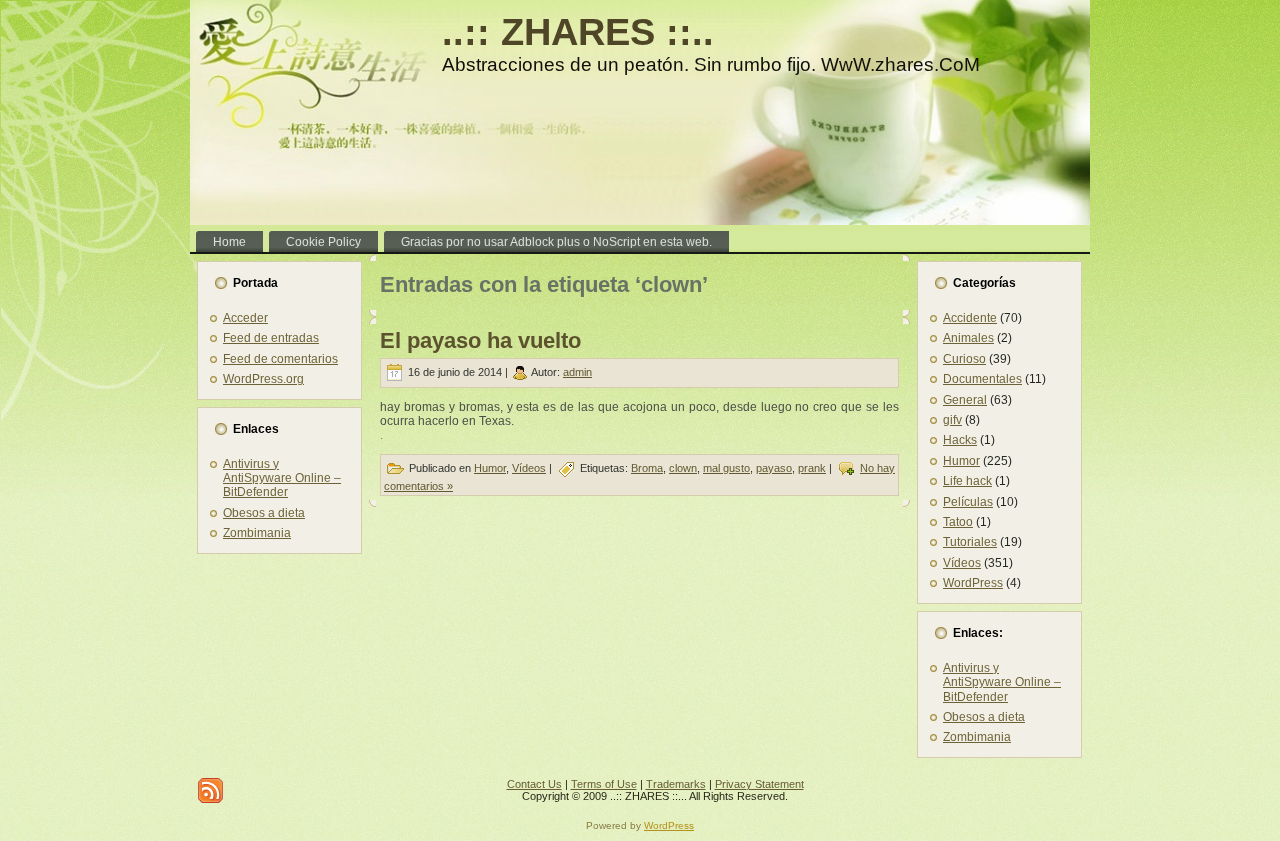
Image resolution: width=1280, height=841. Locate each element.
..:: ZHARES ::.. (578, 32)
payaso (774, 468)
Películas (968, 502)
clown (683, 468)
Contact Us (534, 784)
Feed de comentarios (280, 359)
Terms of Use (604, 784)
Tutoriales (970, 542)
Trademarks (676, 784)
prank (812, 468)
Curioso (964, 359)
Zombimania (257, 533)
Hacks (960, 440)
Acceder (245, 318)
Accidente (970, 318)
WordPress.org (263, 379)
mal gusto (726, 468)
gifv (952, 420)
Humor (490, 468)
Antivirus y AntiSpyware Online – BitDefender (282, 478)
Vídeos (529, 468)
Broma (647, 468)
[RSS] (210, 790)
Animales (968, 338)
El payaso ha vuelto (480, 340)
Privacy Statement (759, 784)
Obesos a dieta (264, 513)
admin (577, 372)
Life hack (967, 481)
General (965, 400)
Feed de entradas (271, 338)
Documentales (982, 379)
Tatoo (958, 522)
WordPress (973, 583)
